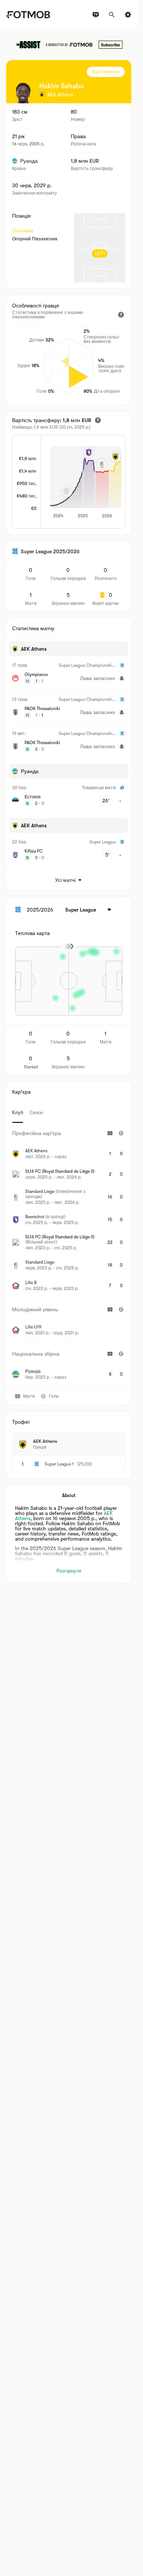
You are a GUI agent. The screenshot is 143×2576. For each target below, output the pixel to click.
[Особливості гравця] (121, 315)
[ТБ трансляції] (96, 15)
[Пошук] (112, 15)
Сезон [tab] (36, 1113)
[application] (83, 483)
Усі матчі (65, 880)
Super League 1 (59, 1464)
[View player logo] (23, 93)
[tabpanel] (69, 1255)
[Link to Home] (28, 15)
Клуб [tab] (18, 1113)
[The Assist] (69, 45)
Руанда (29, 161)
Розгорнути (69, 1571)
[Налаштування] (128, 15)
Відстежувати (106, 72)
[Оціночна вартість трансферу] (98, 420)
